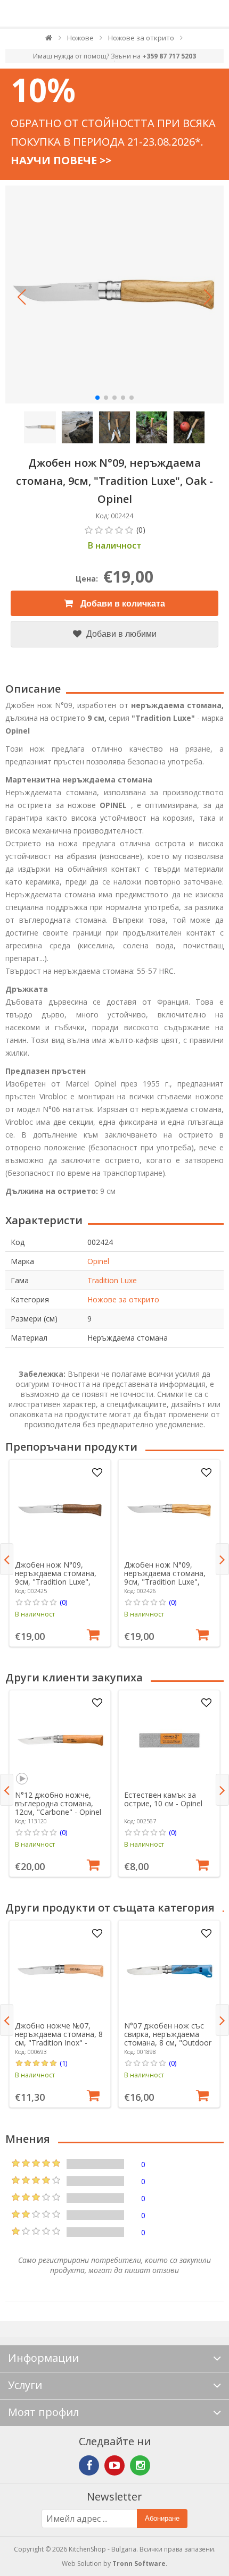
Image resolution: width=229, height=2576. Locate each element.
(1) (63, 2063)
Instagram (140, 2465)
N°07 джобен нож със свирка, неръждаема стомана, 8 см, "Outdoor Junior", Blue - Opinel (168, 2038)
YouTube (114, 2465)
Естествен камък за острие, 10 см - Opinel (163, 1799)
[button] (21, 297)
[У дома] (49, 40)
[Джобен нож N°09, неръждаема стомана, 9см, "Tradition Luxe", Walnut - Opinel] (60, 1510)
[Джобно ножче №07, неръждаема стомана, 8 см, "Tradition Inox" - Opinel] (60, 1971)
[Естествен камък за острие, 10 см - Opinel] (169, 1740)
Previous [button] (7, 1559)
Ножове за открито (123, 1299)
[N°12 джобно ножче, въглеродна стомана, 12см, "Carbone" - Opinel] (60, 1740)
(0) (63, 1602)
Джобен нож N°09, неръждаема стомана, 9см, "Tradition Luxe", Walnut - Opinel (56, 1577)
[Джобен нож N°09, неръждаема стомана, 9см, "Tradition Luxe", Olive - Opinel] (169, 1510)
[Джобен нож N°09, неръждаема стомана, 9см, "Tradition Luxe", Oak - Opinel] (114, 294)
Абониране (162, 2518)
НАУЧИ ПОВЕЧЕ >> (61, 160)
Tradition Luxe (112, 1280)
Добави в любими (120, 634)
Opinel (98, 1261)
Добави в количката (122, 604)
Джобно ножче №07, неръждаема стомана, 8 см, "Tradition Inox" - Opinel (59, 2038)
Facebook (89, 2465)
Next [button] (222, 1559)
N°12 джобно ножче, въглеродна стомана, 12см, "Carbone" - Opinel (58, 1803)
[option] (60, 1553)
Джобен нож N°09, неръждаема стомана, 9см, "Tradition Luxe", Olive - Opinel (165, 1577)
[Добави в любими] (97, 1473)
